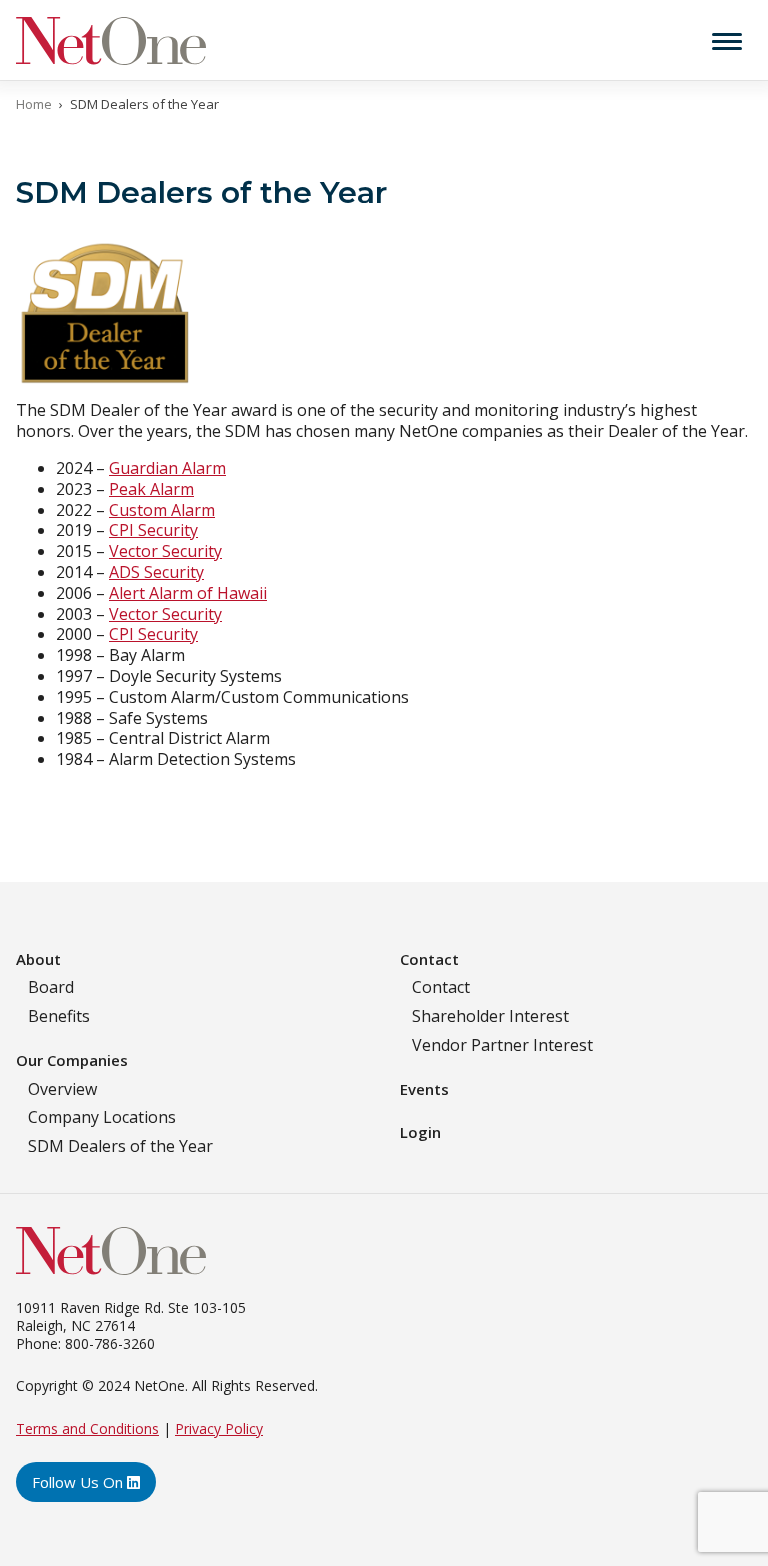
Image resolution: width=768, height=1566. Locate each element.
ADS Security (156, 572)
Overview (62, 1089)
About (38, 959)
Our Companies (72, 1060)
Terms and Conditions (87, 1428)
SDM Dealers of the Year (120, 1146)
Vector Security (165, 551)
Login (420, 1132)
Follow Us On (79, 1482)
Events (424, 1089)
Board (51, 987)
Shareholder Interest (490, 1016)
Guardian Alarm (167, 468)
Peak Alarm (151, 489)
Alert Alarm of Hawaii (188, 593)
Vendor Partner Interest (502, 1045)
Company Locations (102, 1117)
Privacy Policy (219, 1428)
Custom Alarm (162, 510)
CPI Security (153, 530)
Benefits (59, 1016)
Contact (429, 959)
